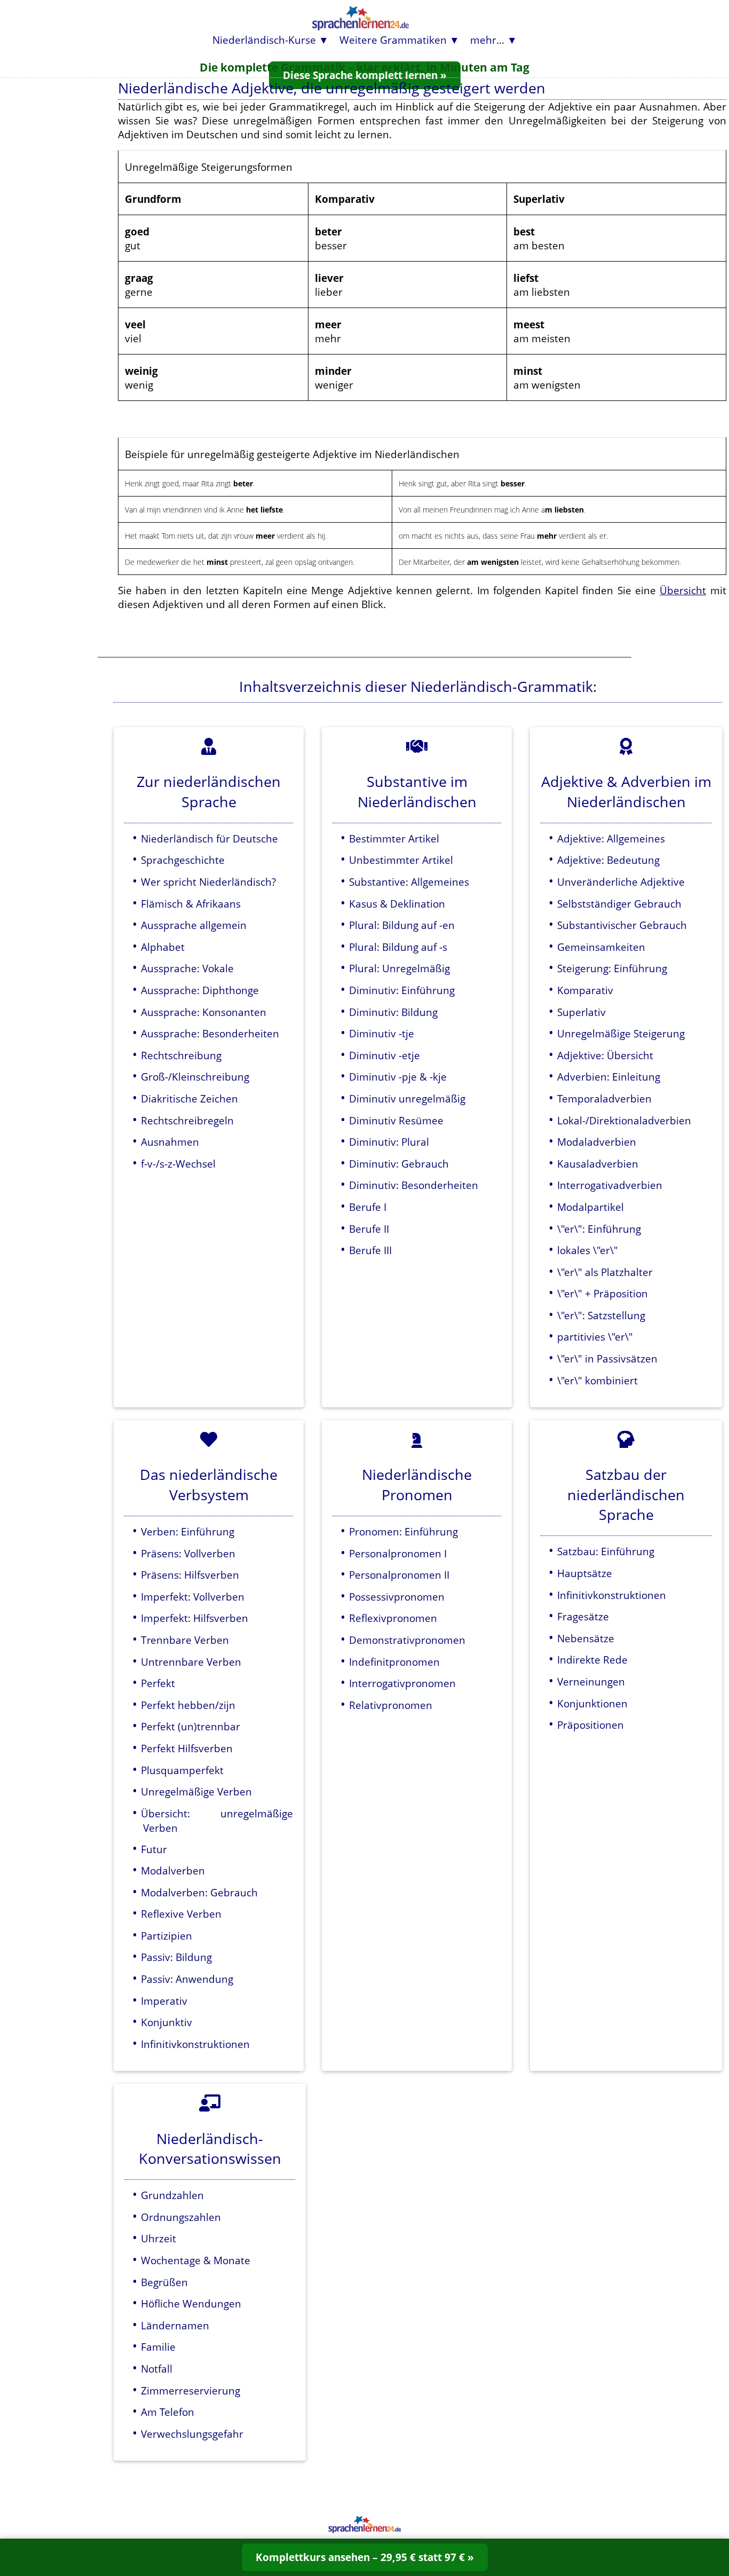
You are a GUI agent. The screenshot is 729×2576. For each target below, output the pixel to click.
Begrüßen (164, 2282)
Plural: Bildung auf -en (402, 925)
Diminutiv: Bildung (393, 1012)
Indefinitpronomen (394, 1662)
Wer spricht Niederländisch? (208, 882)
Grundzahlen (172, 2195)
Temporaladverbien (604, 1098)
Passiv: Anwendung (187, 1979)
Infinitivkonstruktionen (195, 2044)
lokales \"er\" (588, 1250)
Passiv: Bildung (176, 1957)
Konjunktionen (592, 1703)
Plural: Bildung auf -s (398, 947)
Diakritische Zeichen (189, 1098)
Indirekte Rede (592, 1660)
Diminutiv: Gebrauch (399, 1164)
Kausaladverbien (598, 1164)
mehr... (487, 40)
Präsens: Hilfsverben (190, 1575)
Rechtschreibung (181, 1055)
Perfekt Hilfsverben (187, 1748)
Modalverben (173, 1870)
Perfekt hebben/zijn (188, 1705)
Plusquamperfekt (182, 1770)
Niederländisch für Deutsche (209, 838)
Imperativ (164, 2001)
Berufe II (369, 1229)
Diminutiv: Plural (389, 1142)
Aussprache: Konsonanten (204, 1012)
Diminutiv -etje (385, 1055)
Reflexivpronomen (393, 1618)
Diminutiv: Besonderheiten (414, 1185)
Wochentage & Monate (196, 2260)
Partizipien (167, 1936)
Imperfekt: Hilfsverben (195, 1618)
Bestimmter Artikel (394, 838)
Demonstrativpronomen (407, 1640)
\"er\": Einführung (599, 1229)
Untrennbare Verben (191, 1662)
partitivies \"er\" (595, 1337)
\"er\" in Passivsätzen (607, 1358)
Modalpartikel (591, 1207)
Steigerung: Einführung (612, 968)
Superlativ (581, 1012)
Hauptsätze (585, 1573)
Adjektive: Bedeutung (608, 860)
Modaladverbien (597, 1142)
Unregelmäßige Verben (196, 1791)
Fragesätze (583, 1616)
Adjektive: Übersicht (605, 1055)
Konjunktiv (167, 2022)
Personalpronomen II (399, 1575)
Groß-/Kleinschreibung (195, 1077)
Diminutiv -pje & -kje (398, 1077)
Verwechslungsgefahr (192, 2434)
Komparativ (585, 990)
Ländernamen (175, 2325)
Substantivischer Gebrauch (622, 925)
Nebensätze (586, 1638)
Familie (158, 2347)
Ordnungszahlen (181, 2217)
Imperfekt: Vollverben (193, 1597)
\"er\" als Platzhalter (605, 1272)
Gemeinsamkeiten (601, 947)
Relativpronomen (391, 1705)
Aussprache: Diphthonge (200, 990)
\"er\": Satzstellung (601, 1315)
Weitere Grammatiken (393, 40)
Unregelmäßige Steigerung (621, 1033)
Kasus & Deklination (397, 904)
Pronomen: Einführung (403, 1531)
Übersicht (683, 590)
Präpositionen (591, 1725)
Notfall (157, 2369)
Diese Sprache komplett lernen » (365, 75)
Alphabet (163, 947)
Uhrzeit (159, 2238)
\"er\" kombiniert (597, 1380)
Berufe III (370, 1250)
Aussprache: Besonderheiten (210, 1033)
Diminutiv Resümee (396, 1120)
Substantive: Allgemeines (409, 882)
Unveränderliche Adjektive (621, 882)
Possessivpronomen (397, 1597)
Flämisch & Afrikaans (191, 904)
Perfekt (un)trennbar (191, 1726)
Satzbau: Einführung (606, 1551)
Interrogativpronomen (402, 1683)
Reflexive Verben (181, 1914)
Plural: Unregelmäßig (399, 968)
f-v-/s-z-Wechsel (178, 1164)
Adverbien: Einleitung (609, 1077)
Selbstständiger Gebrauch (619, 904)
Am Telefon (168, 2412)
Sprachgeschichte (183, 860)
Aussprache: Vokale (187, 968)
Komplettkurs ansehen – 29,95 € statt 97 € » (365, 2557)
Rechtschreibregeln (187, 1120)
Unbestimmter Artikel (401, 860)
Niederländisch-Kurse (264, 40)
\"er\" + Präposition (603, 1293)
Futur (154, 1849)
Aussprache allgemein (194, 925)
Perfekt (158, 1683)
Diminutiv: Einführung (402, 990)
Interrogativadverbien (610, 1185)
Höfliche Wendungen (191, 2303)
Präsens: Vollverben (188, 1553)
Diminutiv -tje (382, 1033)
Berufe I (368, 1207)
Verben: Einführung (188, 1531)
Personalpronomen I (398, 1553)
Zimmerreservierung (191, 2390)
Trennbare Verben (185, 1640)
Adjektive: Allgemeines (611, 838)
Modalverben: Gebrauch (199, 1892)
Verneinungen (591, 1681)
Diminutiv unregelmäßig (407, 1098)
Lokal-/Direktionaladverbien (624, 1120)
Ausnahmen (170, 1142)
